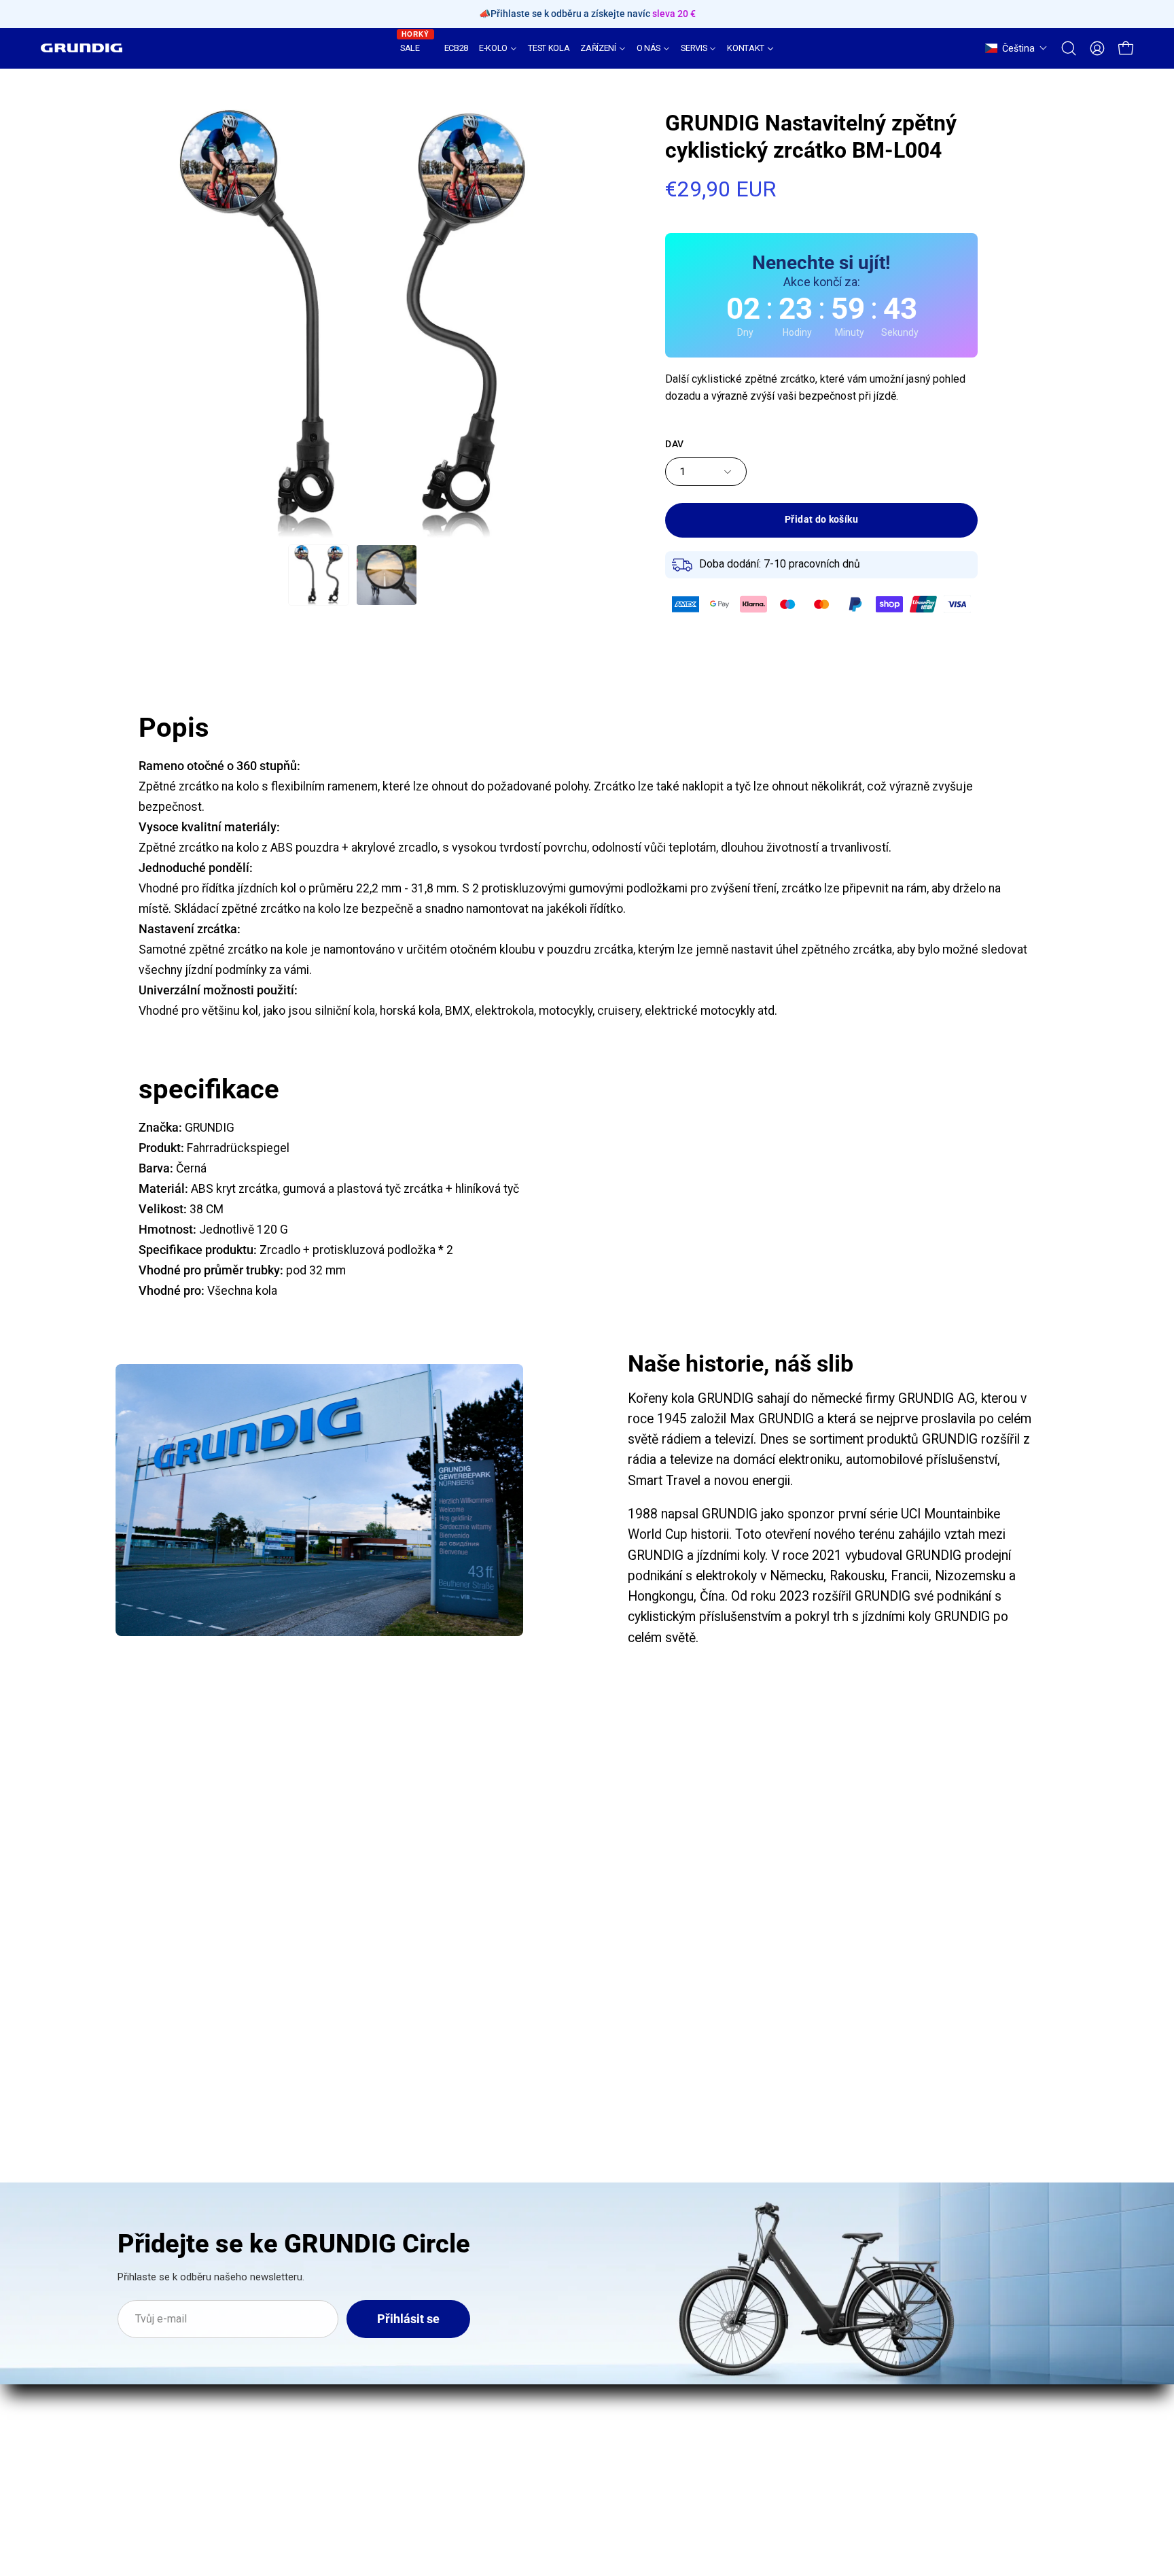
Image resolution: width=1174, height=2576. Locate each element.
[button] (1016, 48)
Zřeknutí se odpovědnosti (781, 2409)
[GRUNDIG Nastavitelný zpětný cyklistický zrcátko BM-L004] (319, 575)
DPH (724, 2433)
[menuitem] (417, 48)
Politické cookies (759, 2458)
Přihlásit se (408, 2319)
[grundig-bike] (82, 48)
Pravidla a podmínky (765, 2384)
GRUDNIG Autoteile (539, 2384)
